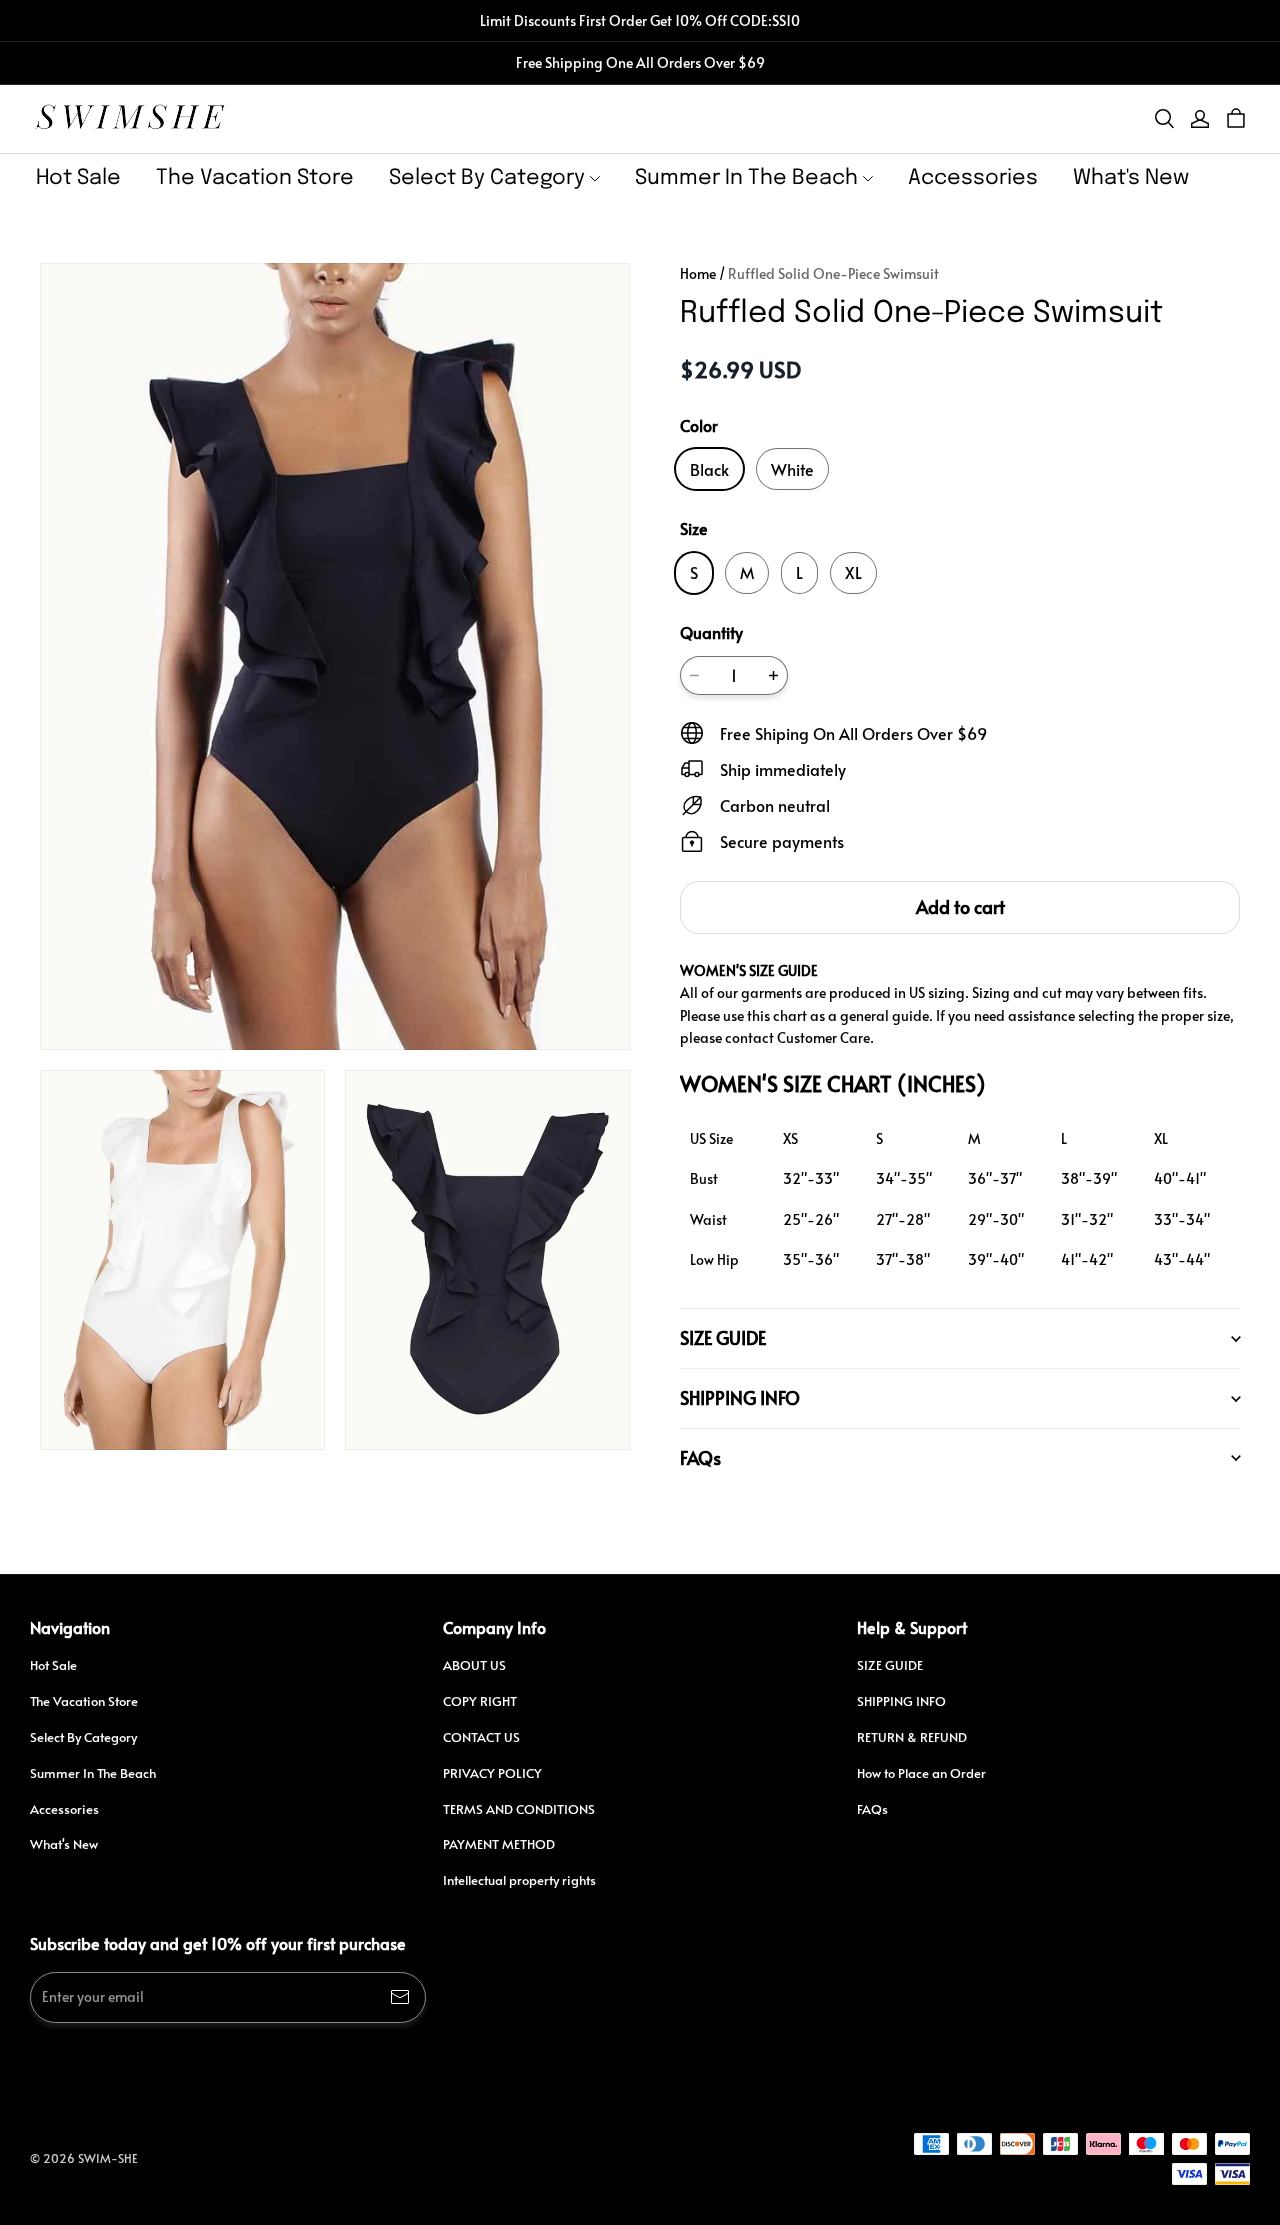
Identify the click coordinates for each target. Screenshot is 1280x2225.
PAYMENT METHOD (499, 1844)
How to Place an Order (921, 1773)
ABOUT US (474, 1665)
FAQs (872, 1809)
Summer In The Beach (746, 178)
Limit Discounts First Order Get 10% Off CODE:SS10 (640, 20)
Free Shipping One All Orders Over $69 (640, 62)
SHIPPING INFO (901, 1701)
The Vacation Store (255, 178)
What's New (1131, 178)
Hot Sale (78, 178)
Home (698, 273)
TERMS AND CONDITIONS (519, 1809)
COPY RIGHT (480, 1701)
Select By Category (487, 178)
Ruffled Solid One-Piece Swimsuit (833, 273)
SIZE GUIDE (890, 1665)
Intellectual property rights (519, 1880)
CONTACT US (481, 1737)
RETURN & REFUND (912, 1737)
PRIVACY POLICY (492, 1773)
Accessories (973, 178)
